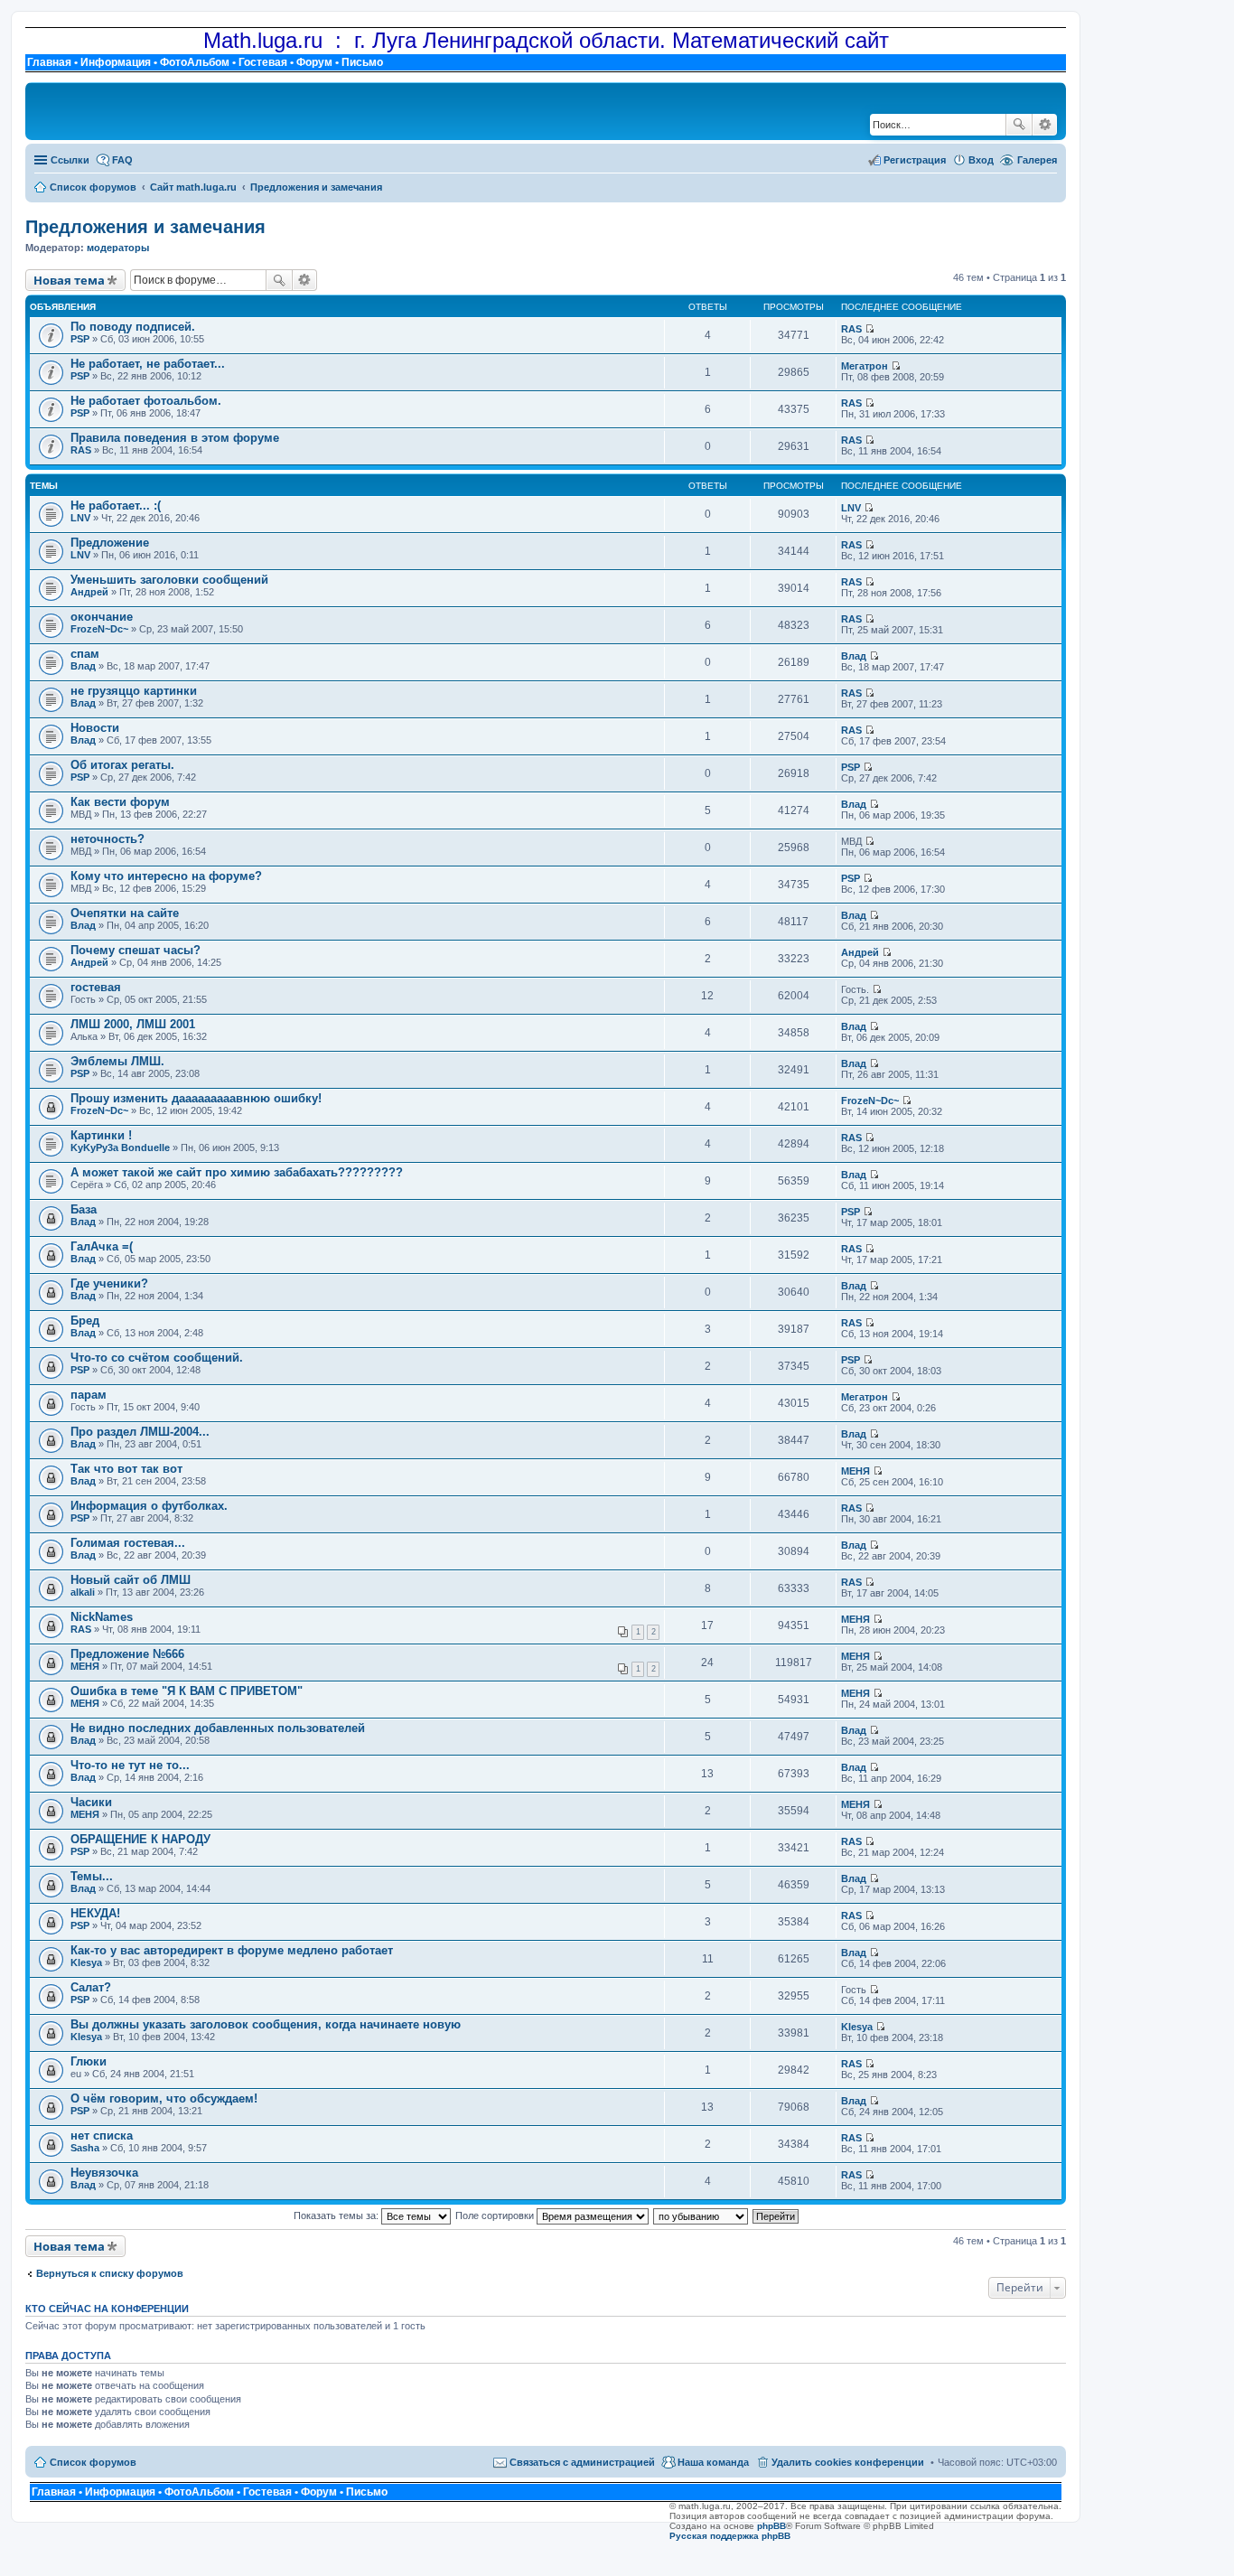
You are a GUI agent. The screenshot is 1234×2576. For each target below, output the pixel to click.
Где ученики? (109, 1283)
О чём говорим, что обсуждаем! (164, 2098)
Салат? (91, 1987)
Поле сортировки (496, 2215)
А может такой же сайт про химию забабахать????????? (237, 1172)
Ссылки (70, 160)
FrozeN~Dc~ (99, 629)
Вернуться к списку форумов (110, 2273)
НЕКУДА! (95, 1913)
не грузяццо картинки (134, 691)
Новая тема (69, 280)
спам (85, 654)
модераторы (118, 248)
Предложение (110, 543)
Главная (49, 62)
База (84, 1209)
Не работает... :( (116, 506)
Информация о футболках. (149, 1506)
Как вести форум (120, 802)
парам (89, 1395)
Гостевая (263, 62)
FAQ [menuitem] (122, 160)
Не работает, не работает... (148, 364)
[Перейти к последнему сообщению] (869, 329)
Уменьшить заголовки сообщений (169, 580)
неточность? (108, 839)
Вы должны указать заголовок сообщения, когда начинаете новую (266, 2024)
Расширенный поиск (1045, 125)
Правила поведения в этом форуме (175, 438)
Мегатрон (865, 366)
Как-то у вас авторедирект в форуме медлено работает (232, 1950)
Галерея (1037, 160)
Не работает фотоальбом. (146, 401)
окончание (102, 617)
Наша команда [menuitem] (713, 2462)
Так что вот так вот (126, 1469)
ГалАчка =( (102, 1246)
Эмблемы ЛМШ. (117, 1061)
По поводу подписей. (133, 327)
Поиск (1019, 125)
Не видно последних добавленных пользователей (218, 1728)
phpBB (771, 2526)
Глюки (89, 2061)
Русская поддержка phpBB (730, 2536)
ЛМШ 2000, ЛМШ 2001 (133, 1024)
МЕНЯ (855, 1471)
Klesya (86, 1962)
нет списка (102, 2136)
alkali (83, 1592)
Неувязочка (104, 2173)
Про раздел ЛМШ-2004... (140, 1432)
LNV (80, 518)
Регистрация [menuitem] (915, 160)
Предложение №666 (127, 1654)
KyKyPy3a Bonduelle (120, 1147)
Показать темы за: (337, 2215)
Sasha (85, 2148)
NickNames (102, 1617)
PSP (80, 339)
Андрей (89, 592)
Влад (83, 666)
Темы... (92, 1876)
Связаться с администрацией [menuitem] (582, 2462)
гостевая (96, 987)
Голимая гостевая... (128, 1543)
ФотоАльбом (195, 62)
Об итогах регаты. (122, 765)
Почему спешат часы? (136, 950)
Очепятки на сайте (125, 913)
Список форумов (93, 2462)
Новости (95, 728)
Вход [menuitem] (981, 160)
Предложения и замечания (145, 227)
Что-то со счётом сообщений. (157, 1358)
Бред (85, 1321)
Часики (91, 1802)
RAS (851, 329)
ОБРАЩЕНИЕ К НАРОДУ (140, 1839)
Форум (314, 62)
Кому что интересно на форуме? (166, 876)
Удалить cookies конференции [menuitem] (848, 2462)
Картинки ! (101, 1135)
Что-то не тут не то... (130, 1765)
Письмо (362, 62)
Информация (116, 62)
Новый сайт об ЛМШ (131, 1580)
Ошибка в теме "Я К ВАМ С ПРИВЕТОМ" (187, 1691)
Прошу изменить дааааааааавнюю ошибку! (196, 1098)
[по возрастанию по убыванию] (701, 2215)
